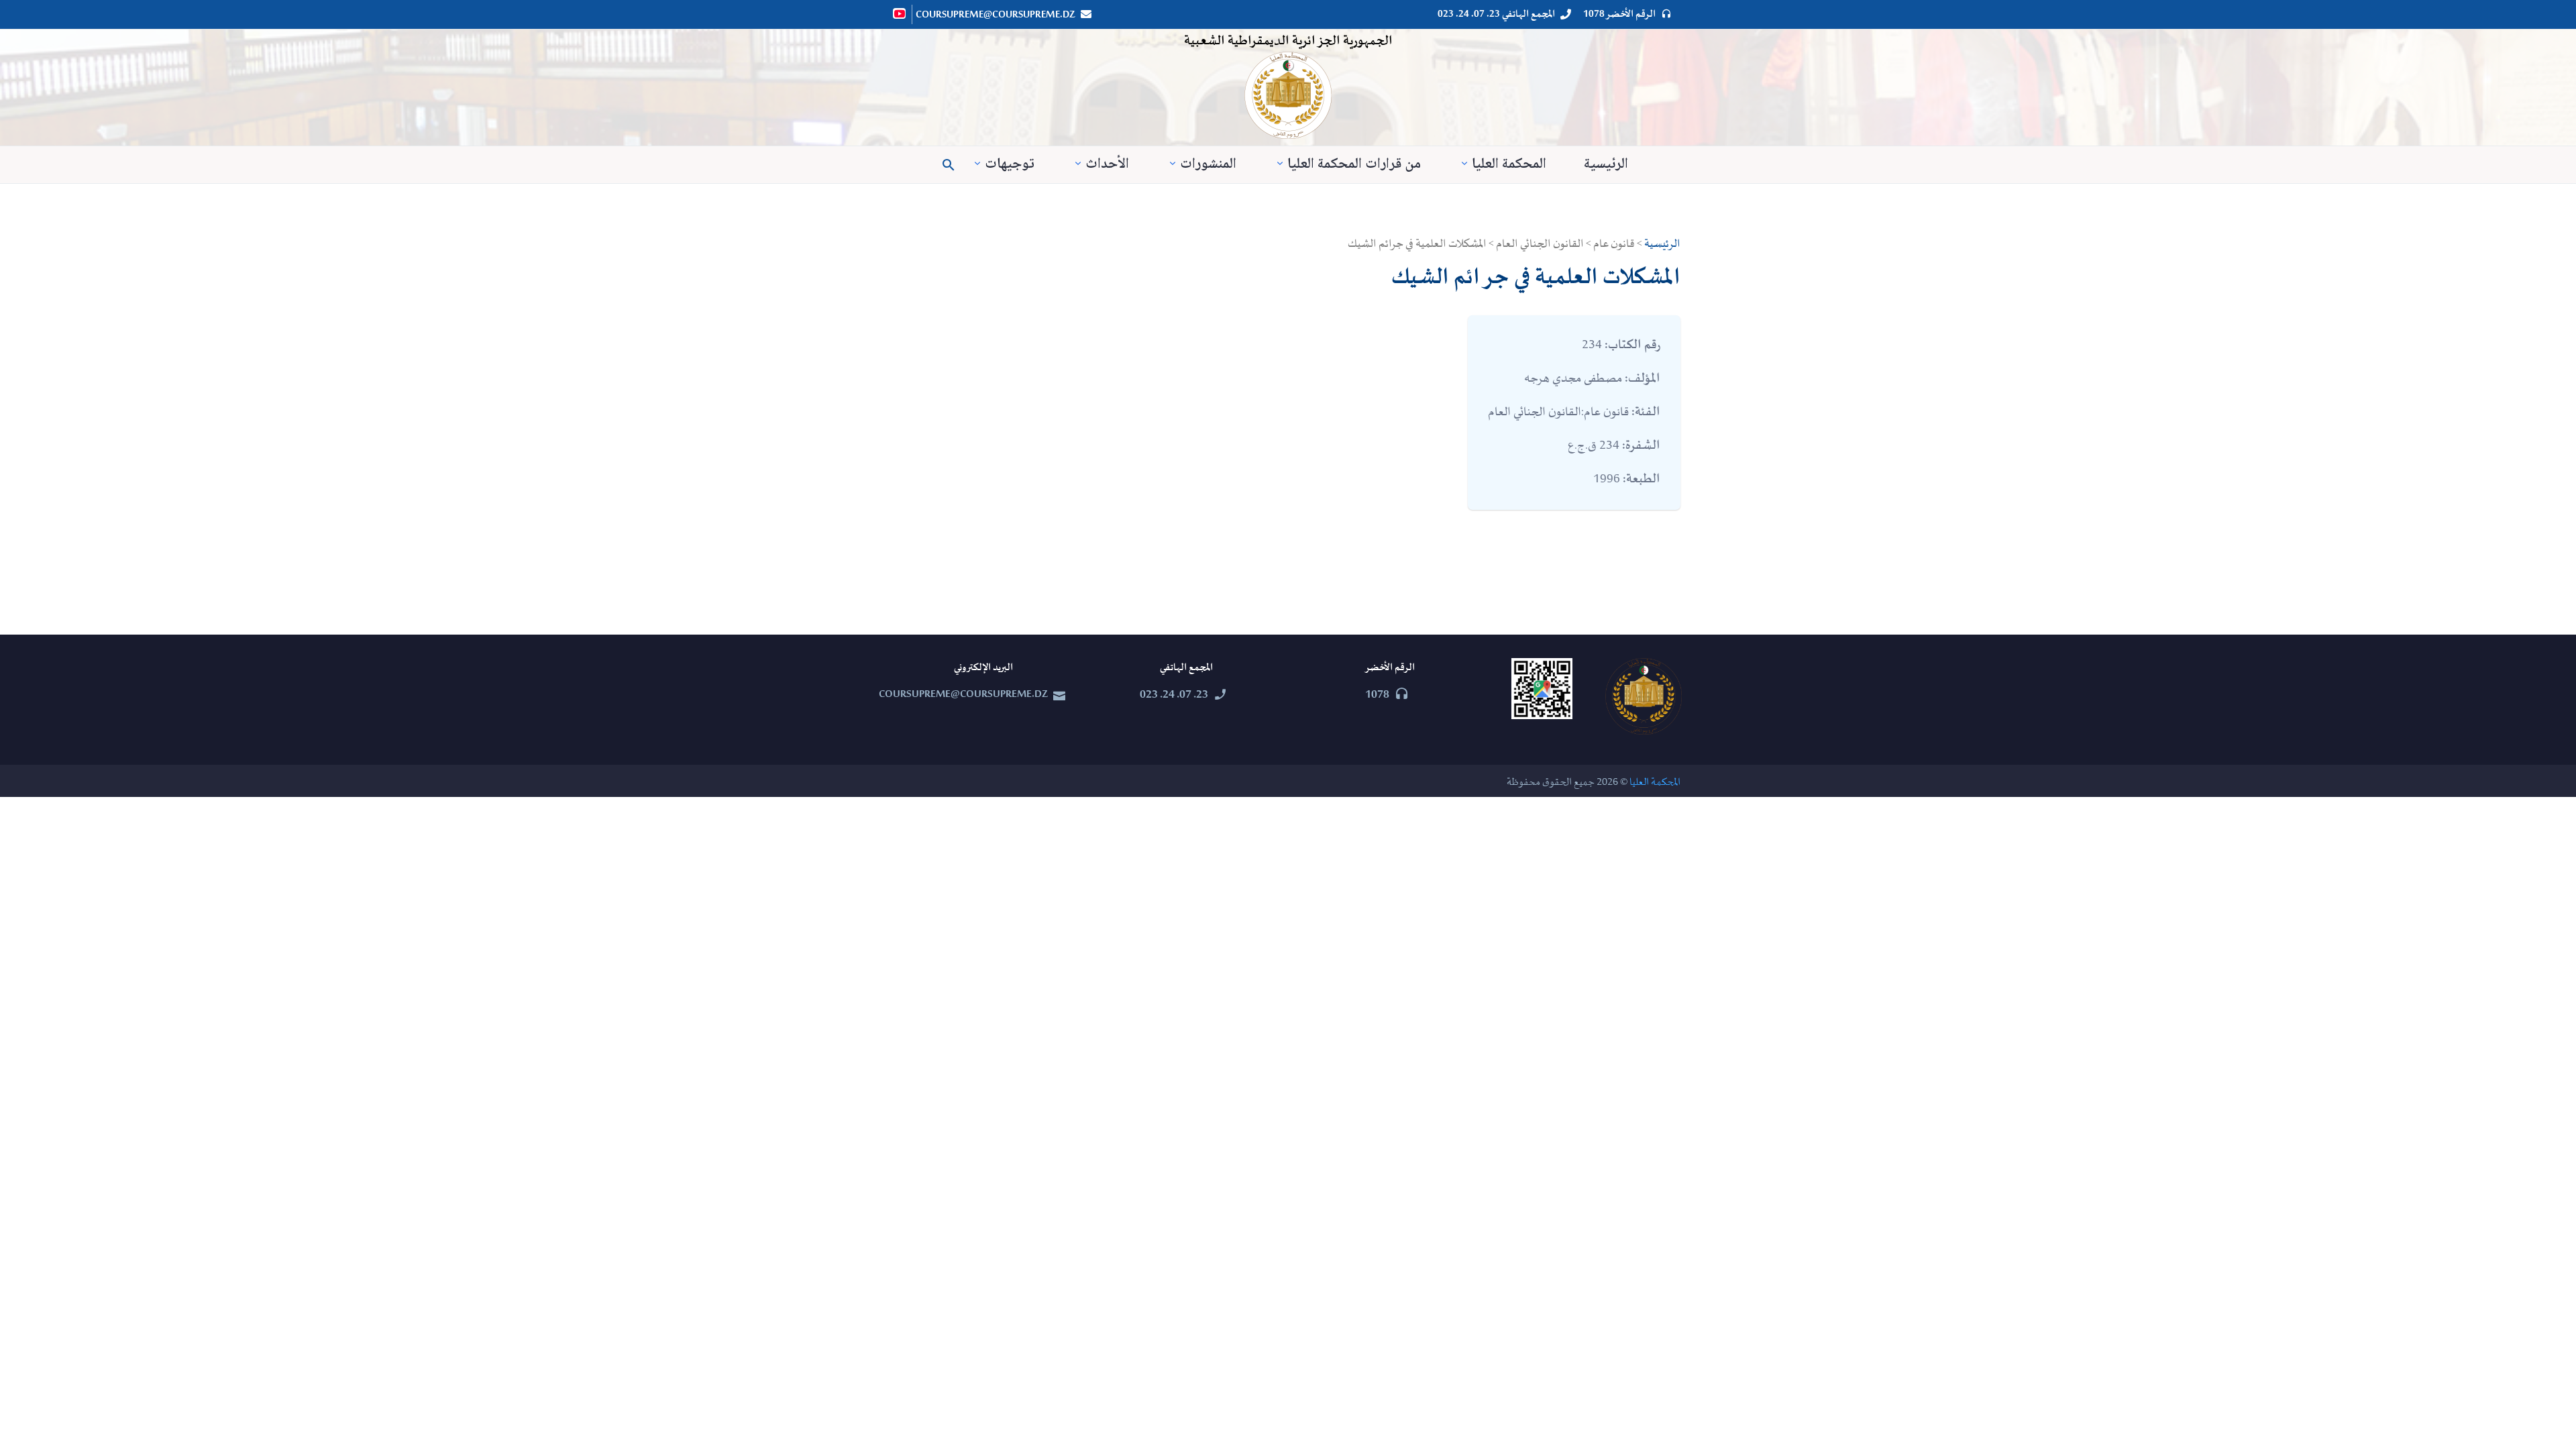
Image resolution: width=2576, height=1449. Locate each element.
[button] (949, 165)
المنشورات (1208, 165)
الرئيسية (1606, 165)
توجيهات (1010, 165)
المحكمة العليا (1509, 165)
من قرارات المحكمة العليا (1354, 165)
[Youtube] (900, 13)
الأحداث (1107, 165)
